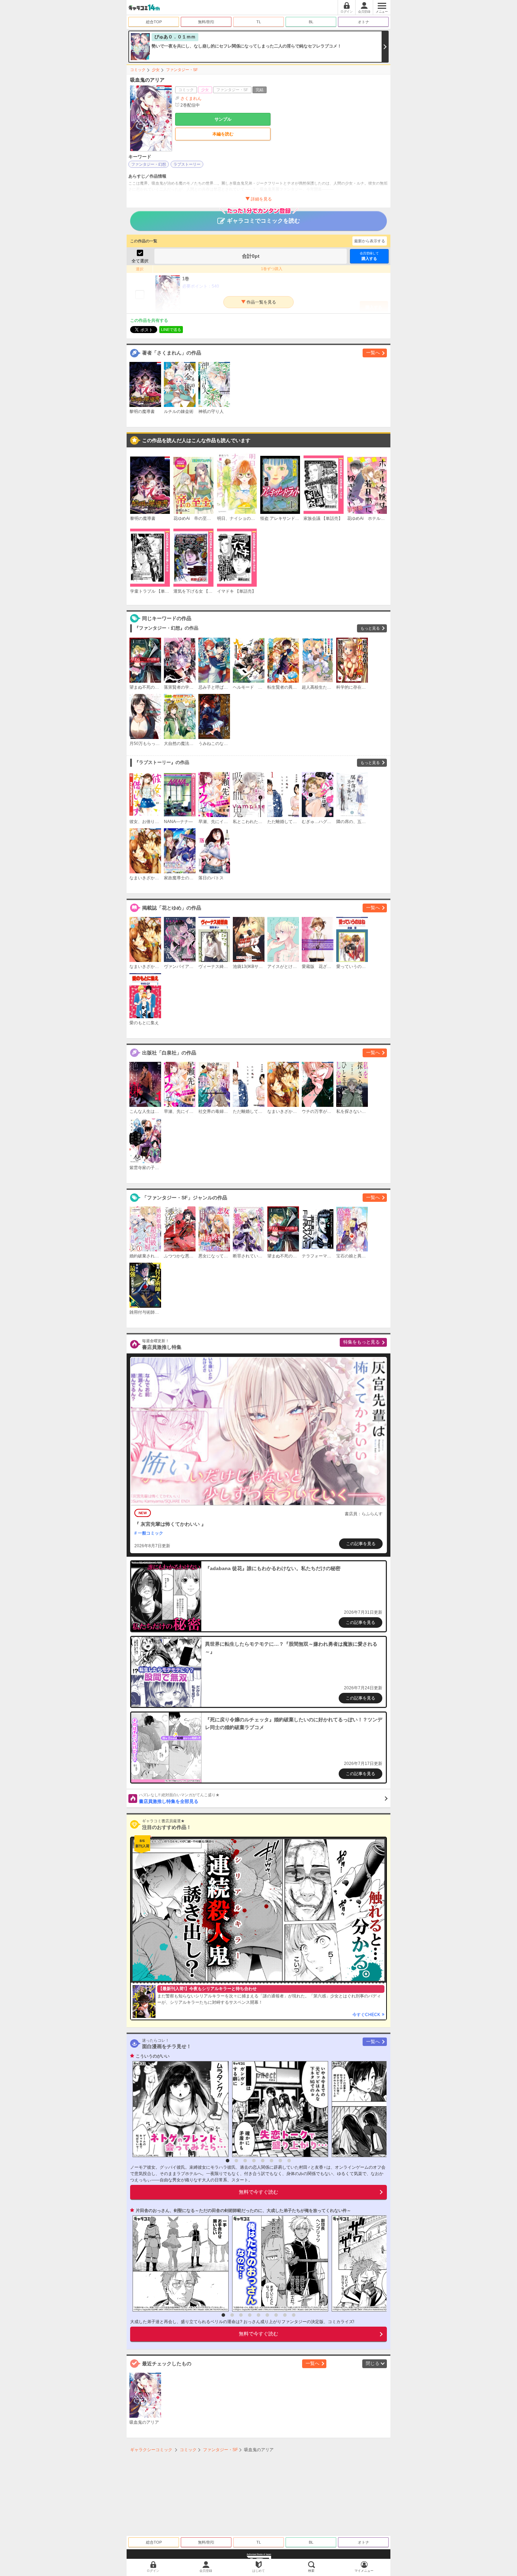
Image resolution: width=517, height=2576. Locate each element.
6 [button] (272, 2161)
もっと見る (370, 628)
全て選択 (140, 261)
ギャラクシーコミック (151, 2450)
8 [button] (289, 2161)
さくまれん (191, 98)
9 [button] (294, 2315)
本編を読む (223, 134)
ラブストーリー (187, 164)
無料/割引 (206, 22)
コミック (138, 70)
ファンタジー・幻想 (149, 164)
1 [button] (228, 2161)
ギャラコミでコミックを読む (263, 221)
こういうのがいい (153, 2056)
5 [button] (263, 2161)
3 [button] (245, 2161)
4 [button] (254, 2161)
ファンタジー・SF (182, 70)
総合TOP (154, 22)
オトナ (363, 22)
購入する (369, 256)
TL (259, 22)
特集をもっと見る (362, 1342)
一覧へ (373, 353)
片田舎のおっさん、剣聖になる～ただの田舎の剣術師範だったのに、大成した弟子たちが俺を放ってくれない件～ (243, 2211)
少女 (156, 70)
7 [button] (280, 2161)
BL (311, 22)
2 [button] (236, 2161)
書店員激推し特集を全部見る (179, 1798)
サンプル (223, 119)
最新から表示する (370, 241)
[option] (179, 2109)
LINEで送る (171, 330)
